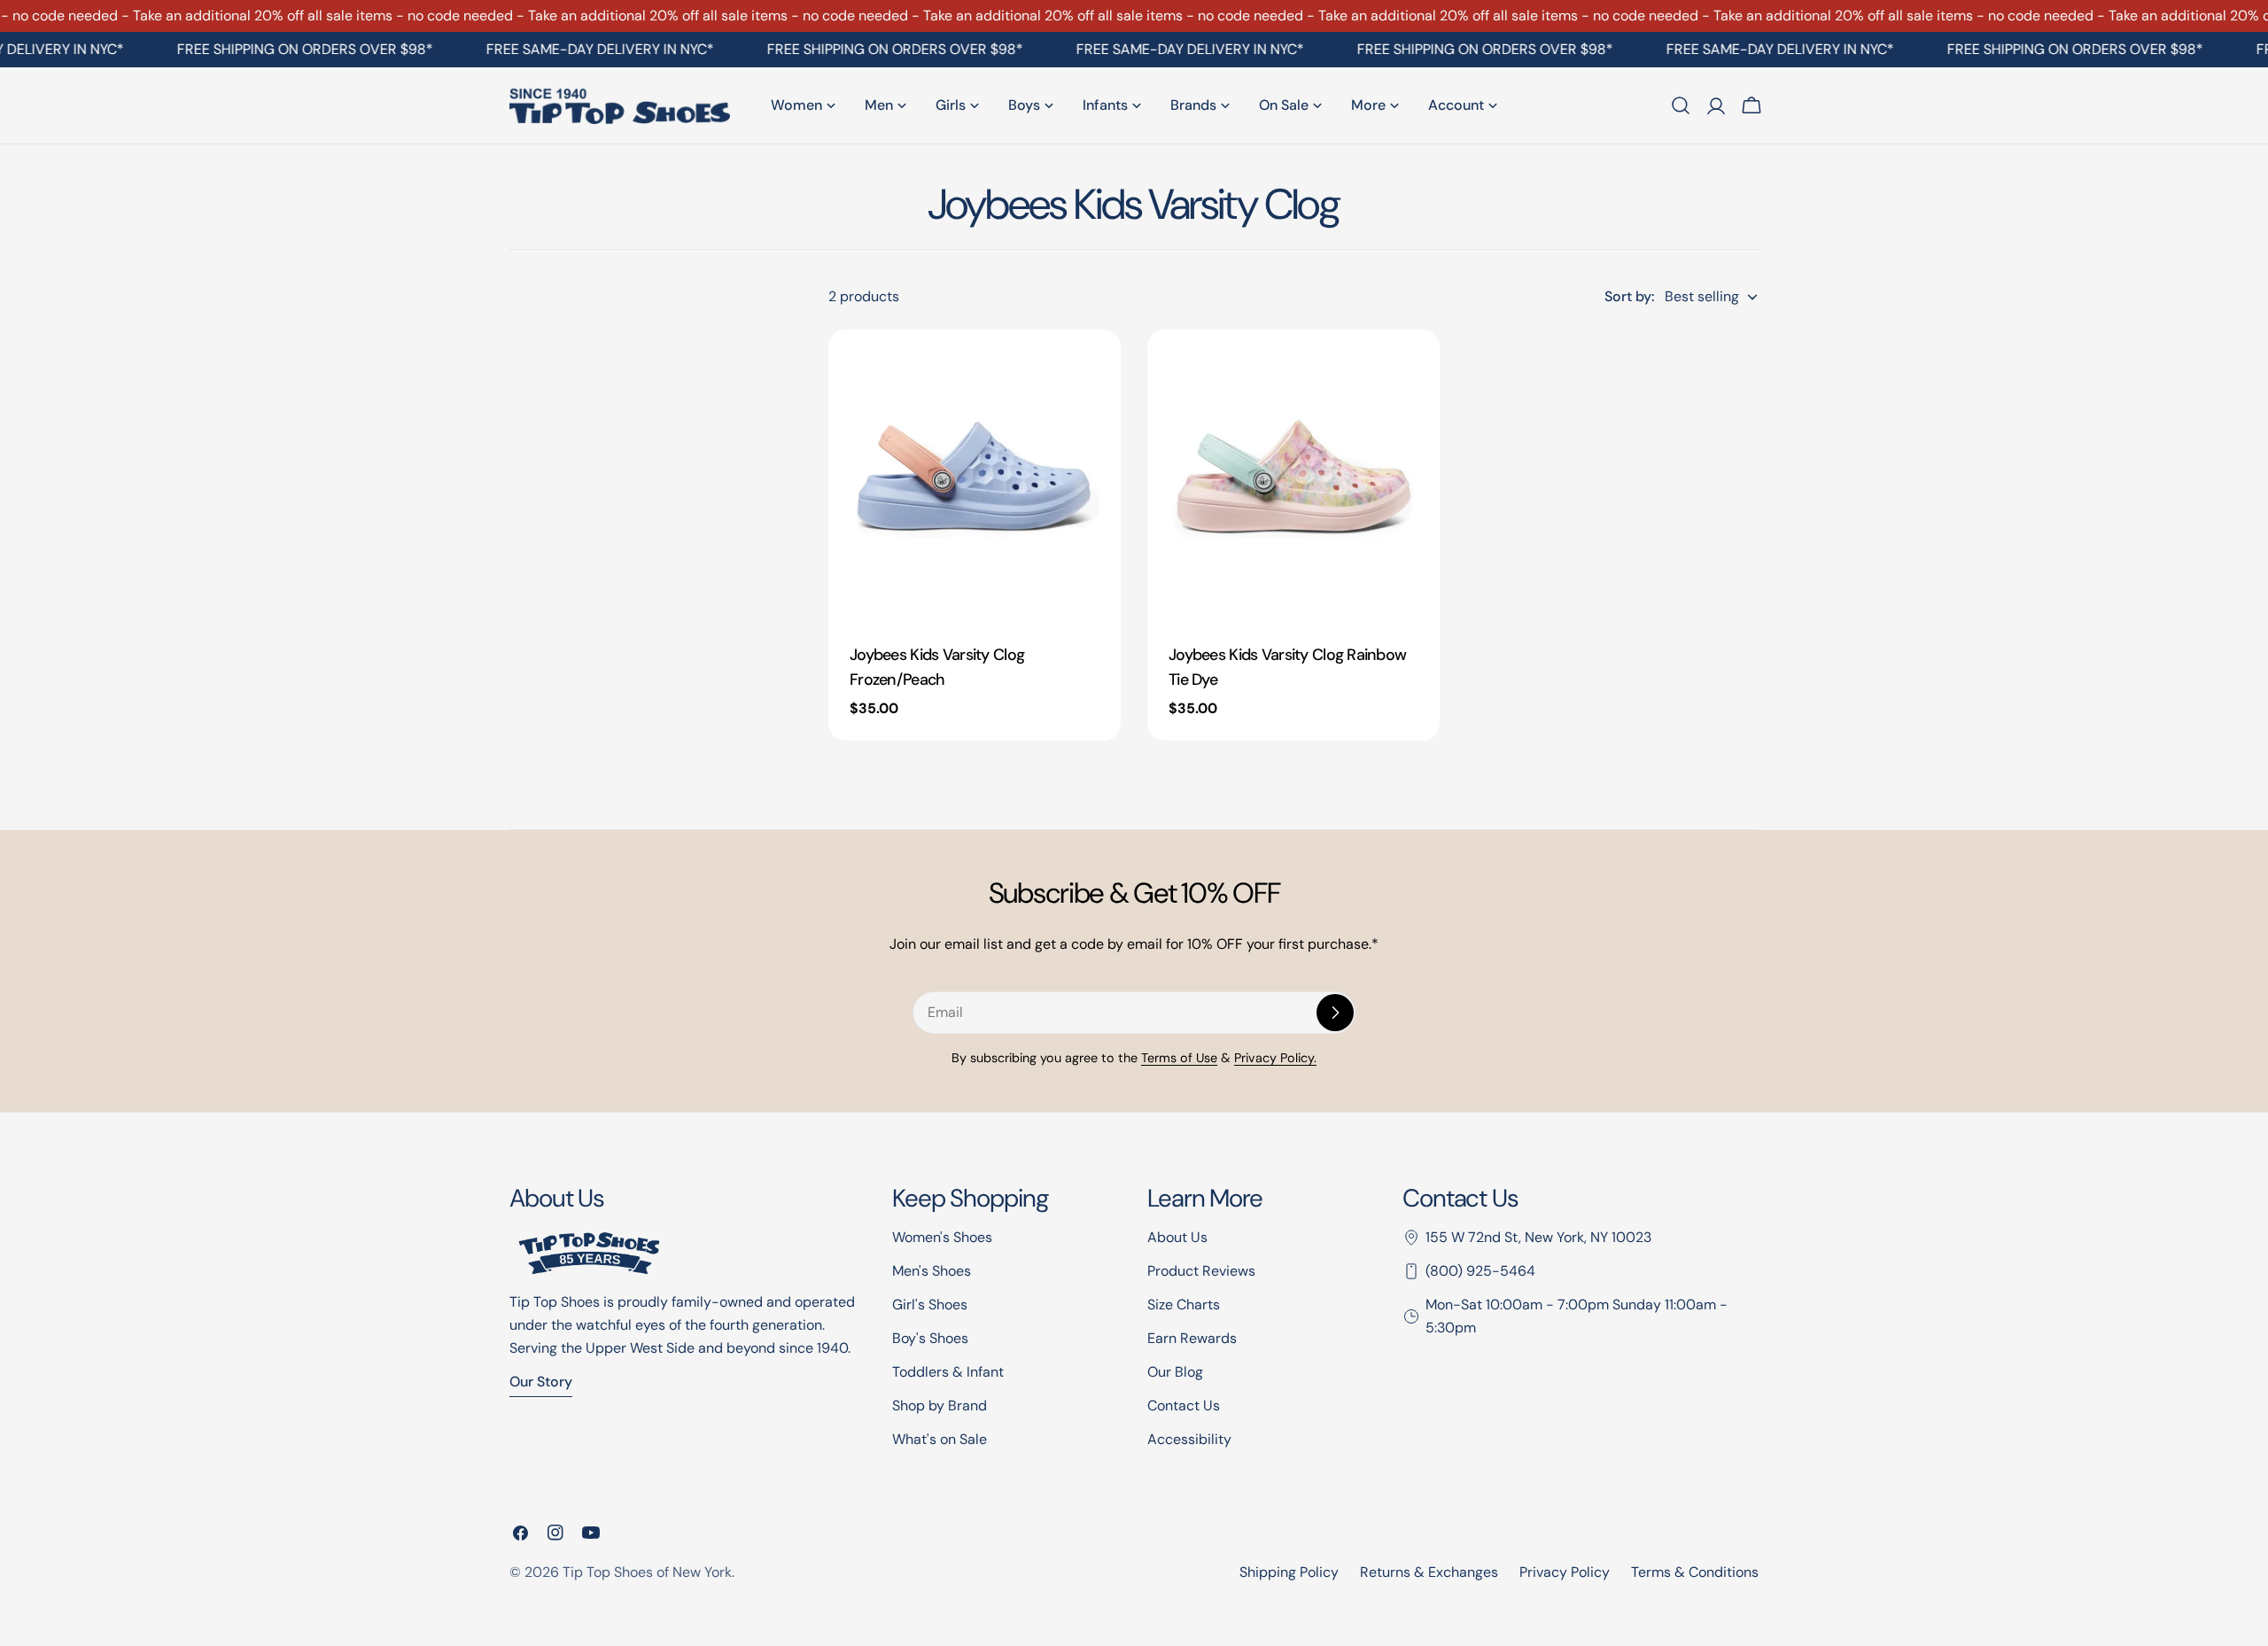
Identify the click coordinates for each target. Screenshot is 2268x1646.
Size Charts (1184, 1304)
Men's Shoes (932, 1271)
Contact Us (1184, 1405)
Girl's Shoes (930, 1304)
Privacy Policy (1565, 1572)
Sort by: (1629, 296)
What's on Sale (940, 1439)
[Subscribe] (1335, 1013)
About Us (1177, 1237)
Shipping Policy (1289, 1572)
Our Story (541, 1382)
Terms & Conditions (1695, 1572)
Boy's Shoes (930, 1338)
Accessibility (1189, 1439)
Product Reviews (1201, 1271)
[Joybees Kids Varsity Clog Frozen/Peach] (975, 476)
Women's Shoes (942, 1237)
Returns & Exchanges (1429, 1572)
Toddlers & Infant (948, 1372)
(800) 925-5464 (1480, 1271)
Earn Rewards (1192, 1338)
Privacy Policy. (1275, 1058)
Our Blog (1175, 1372)
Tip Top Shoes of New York (647, 1572)
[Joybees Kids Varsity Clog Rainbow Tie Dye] (1293, 476)
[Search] (1681, 105)
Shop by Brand (940, 1405)
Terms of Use (1179, 1058)
